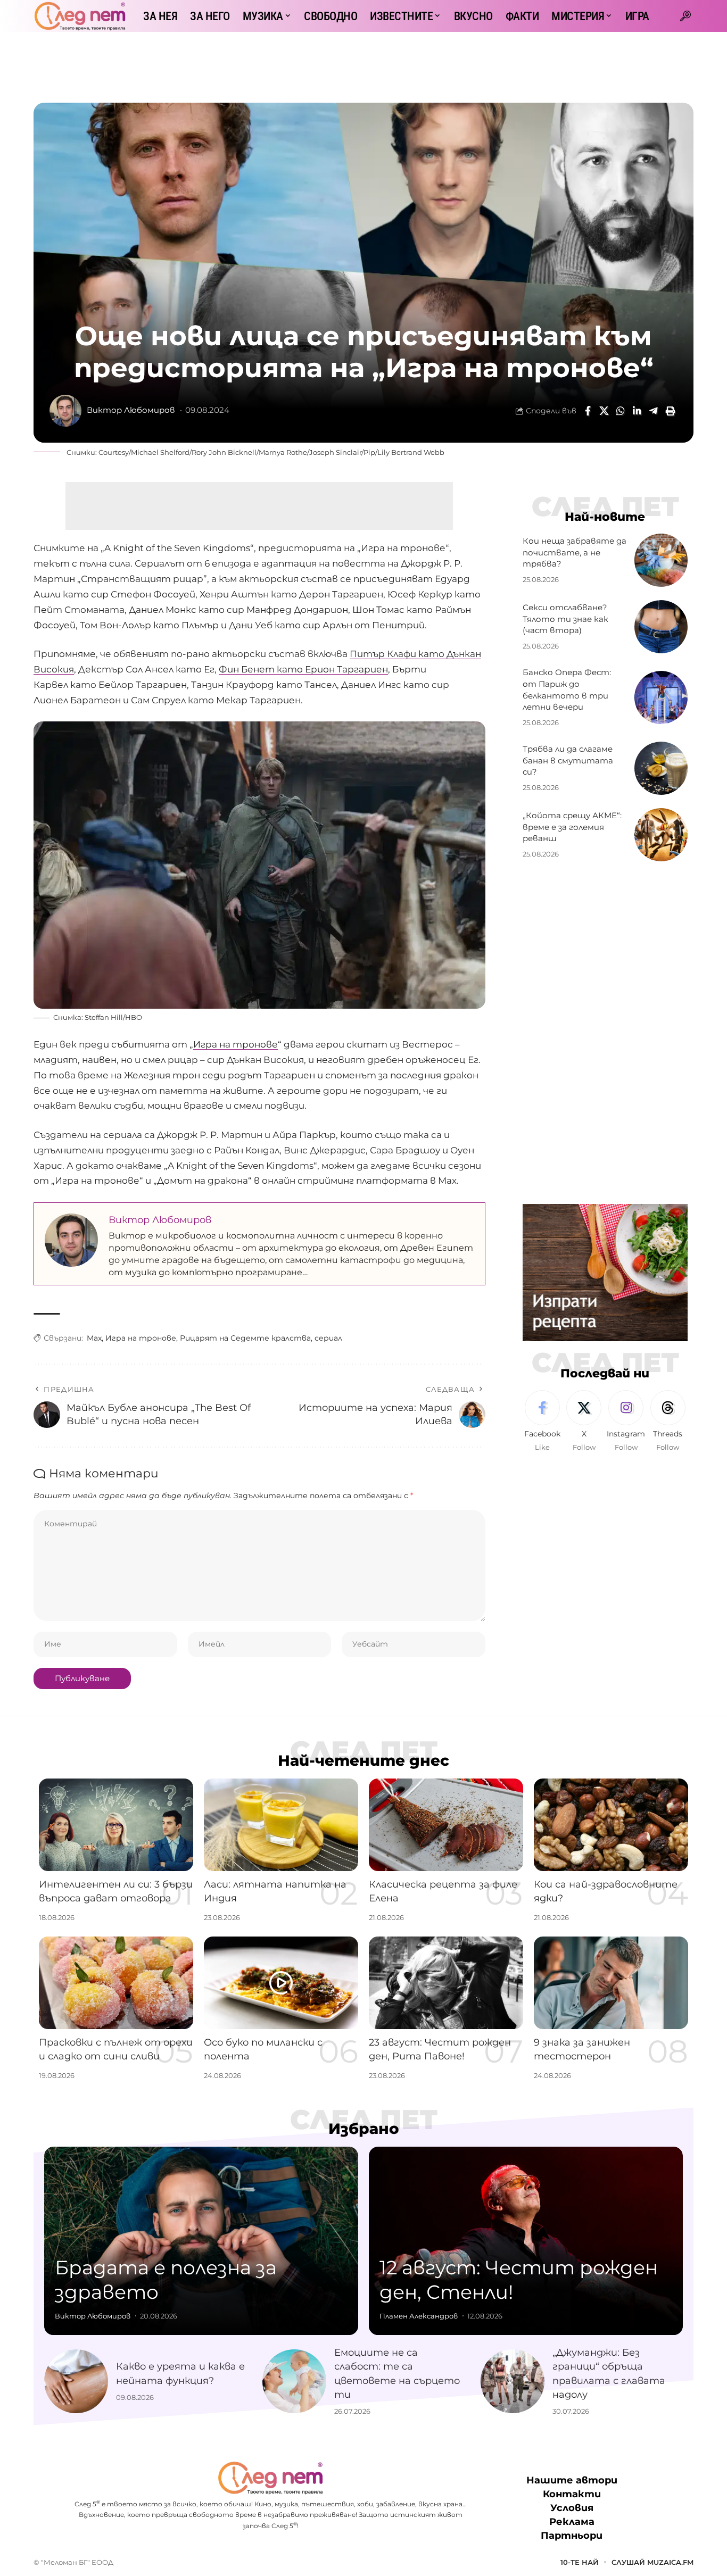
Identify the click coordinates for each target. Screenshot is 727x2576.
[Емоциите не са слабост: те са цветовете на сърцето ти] (294, 2381)
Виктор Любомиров (131, 410)
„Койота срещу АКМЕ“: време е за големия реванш (572, 827)
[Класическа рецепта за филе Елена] (446, 1825)
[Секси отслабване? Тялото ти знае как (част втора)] (661, 627)
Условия (572, 2508)
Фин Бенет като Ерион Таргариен (303, 669)
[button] (685, 16)
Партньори (572, 2536)
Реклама (572, 2522)
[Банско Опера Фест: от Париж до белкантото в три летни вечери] (661, 697)
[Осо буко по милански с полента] (281, 1983)
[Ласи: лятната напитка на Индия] (281, 1825)
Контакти (572, 2494)
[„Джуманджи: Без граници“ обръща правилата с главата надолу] (513, 2381)
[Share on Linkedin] (637, 411)
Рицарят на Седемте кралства (245, 1338)
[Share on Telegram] (654, 411)
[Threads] (668, 1422)
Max (94, 1338)
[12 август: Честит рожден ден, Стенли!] (526, 2241)
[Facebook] (542, 1422)
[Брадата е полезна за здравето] (201, 2241)
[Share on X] (604, 411)
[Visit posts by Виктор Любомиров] (65, 411)
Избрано (364, 2129)
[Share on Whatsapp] (621, 411)
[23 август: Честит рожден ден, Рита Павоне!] (446, 1983)
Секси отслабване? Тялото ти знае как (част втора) (565, 619)
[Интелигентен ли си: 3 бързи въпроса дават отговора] (116, 1825)
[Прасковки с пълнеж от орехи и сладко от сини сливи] (116, 1983)
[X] (584, 1422)
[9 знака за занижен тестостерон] (611, 1983)
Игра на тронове (236, 1044)
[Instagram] (626, 1422)
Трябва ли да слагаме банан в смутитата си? (568, 761)
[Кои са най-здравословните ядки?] (611, 1825)
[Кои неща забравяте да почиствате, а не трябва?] (661, 560)
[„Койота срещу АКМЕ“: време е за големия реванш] (661, 835)
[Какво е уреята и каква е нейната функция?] (76, 2381)
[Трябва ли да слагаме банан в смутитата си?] (661, 768)
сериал (328, 1338)
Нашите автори (572, 2480)
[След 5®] (80, 16)
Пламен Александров (419, 2316)
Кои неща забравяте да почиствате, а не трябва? (575, 552)
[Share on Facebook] (588, 411)
